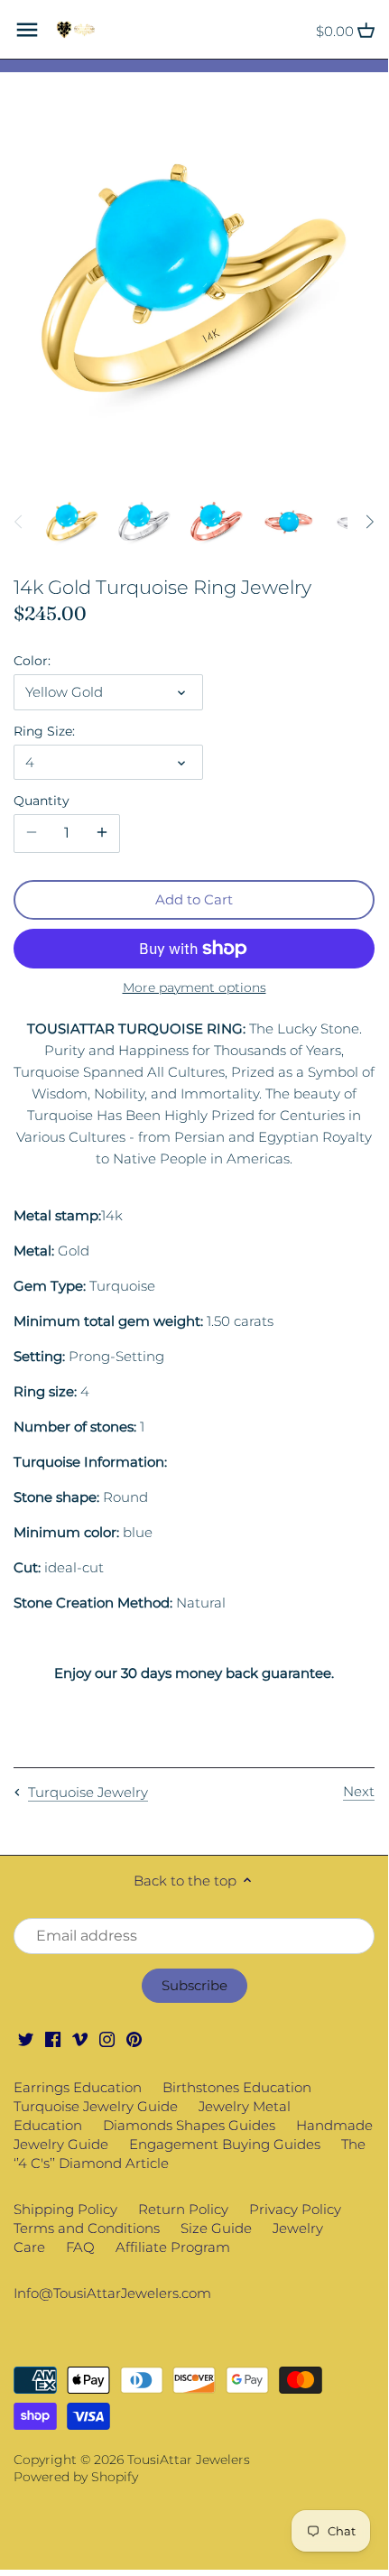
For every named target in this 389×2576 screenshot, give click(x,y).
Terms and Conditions (87, 2228)
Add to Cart (194, 899)
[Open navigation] (27, 30)
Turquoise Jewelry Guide (96, 2106)
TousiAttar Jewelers (189, 2460)
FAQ (80, 2247)
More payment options (194, 988)
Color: (32, 661)
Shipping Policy (65, 2209)
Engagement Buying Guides (225, 2144)
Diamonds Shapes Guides (189, 2125)
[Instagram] (107, 2039)
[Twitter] (26, 2039)
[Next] (369, 522)
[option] (72, 522)
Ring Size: (44, 731)
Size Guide (216, 2228)
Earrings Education (78, 2087)
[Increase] (102, 833)
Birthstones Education (237, 2087)
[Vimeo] (80, 2039)
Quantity (42, 801)
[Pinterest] (134, 2039)
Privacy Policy (295, 2209)
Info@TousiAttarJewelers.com (112, 2293)
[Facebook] (53, 2039)
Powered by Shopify (76, 2477)
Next (359, 1791)
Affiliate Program (173, 2247)
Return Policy (183, 2209)
